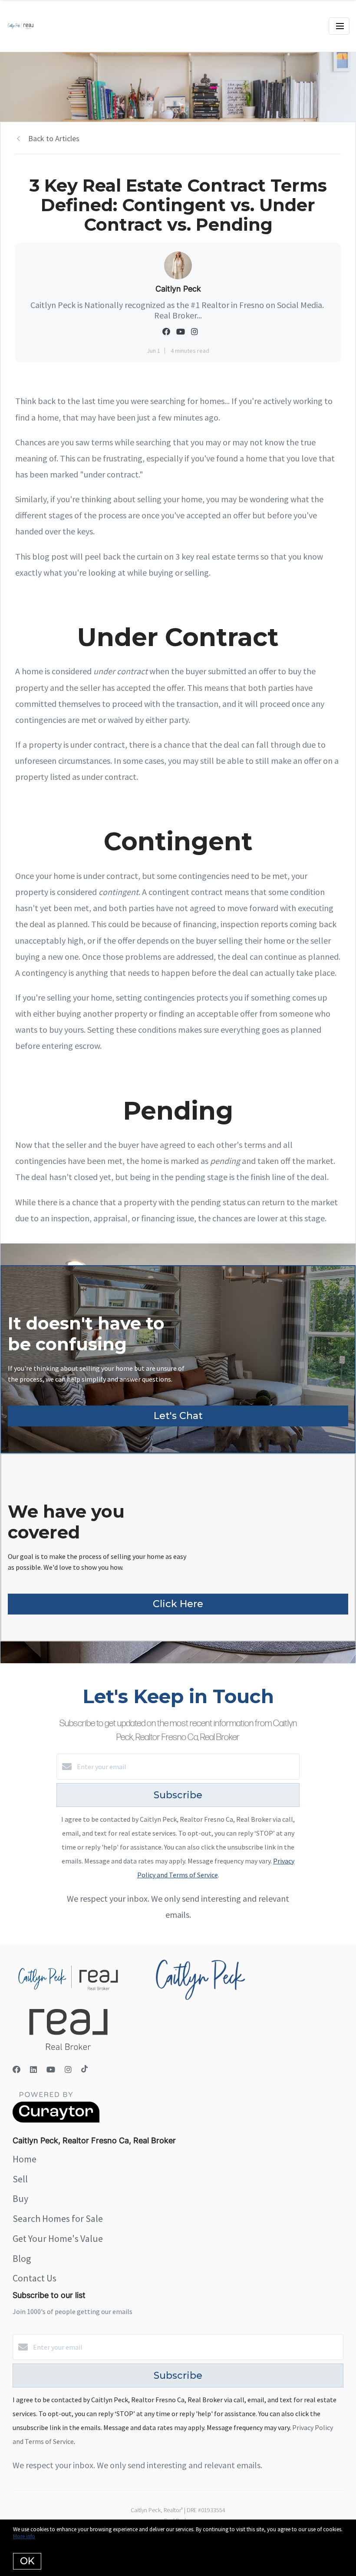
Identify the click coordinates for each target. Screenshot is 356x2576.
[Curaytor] (56, 2120)
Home (25, 2159)
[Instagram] (68, 2070)
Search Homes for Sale (58, 2218)
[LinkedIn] (33, 2070)
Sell (20, 2179)
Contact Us (35, 2278)
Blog (22, 2258)
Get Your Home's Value (58, 2238)
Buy (20, 2198)
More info (24, 2536)
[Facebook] (16, 2070)
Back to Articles (54, 138)
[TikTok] (84, 2070)
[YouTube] (51, 2070)
